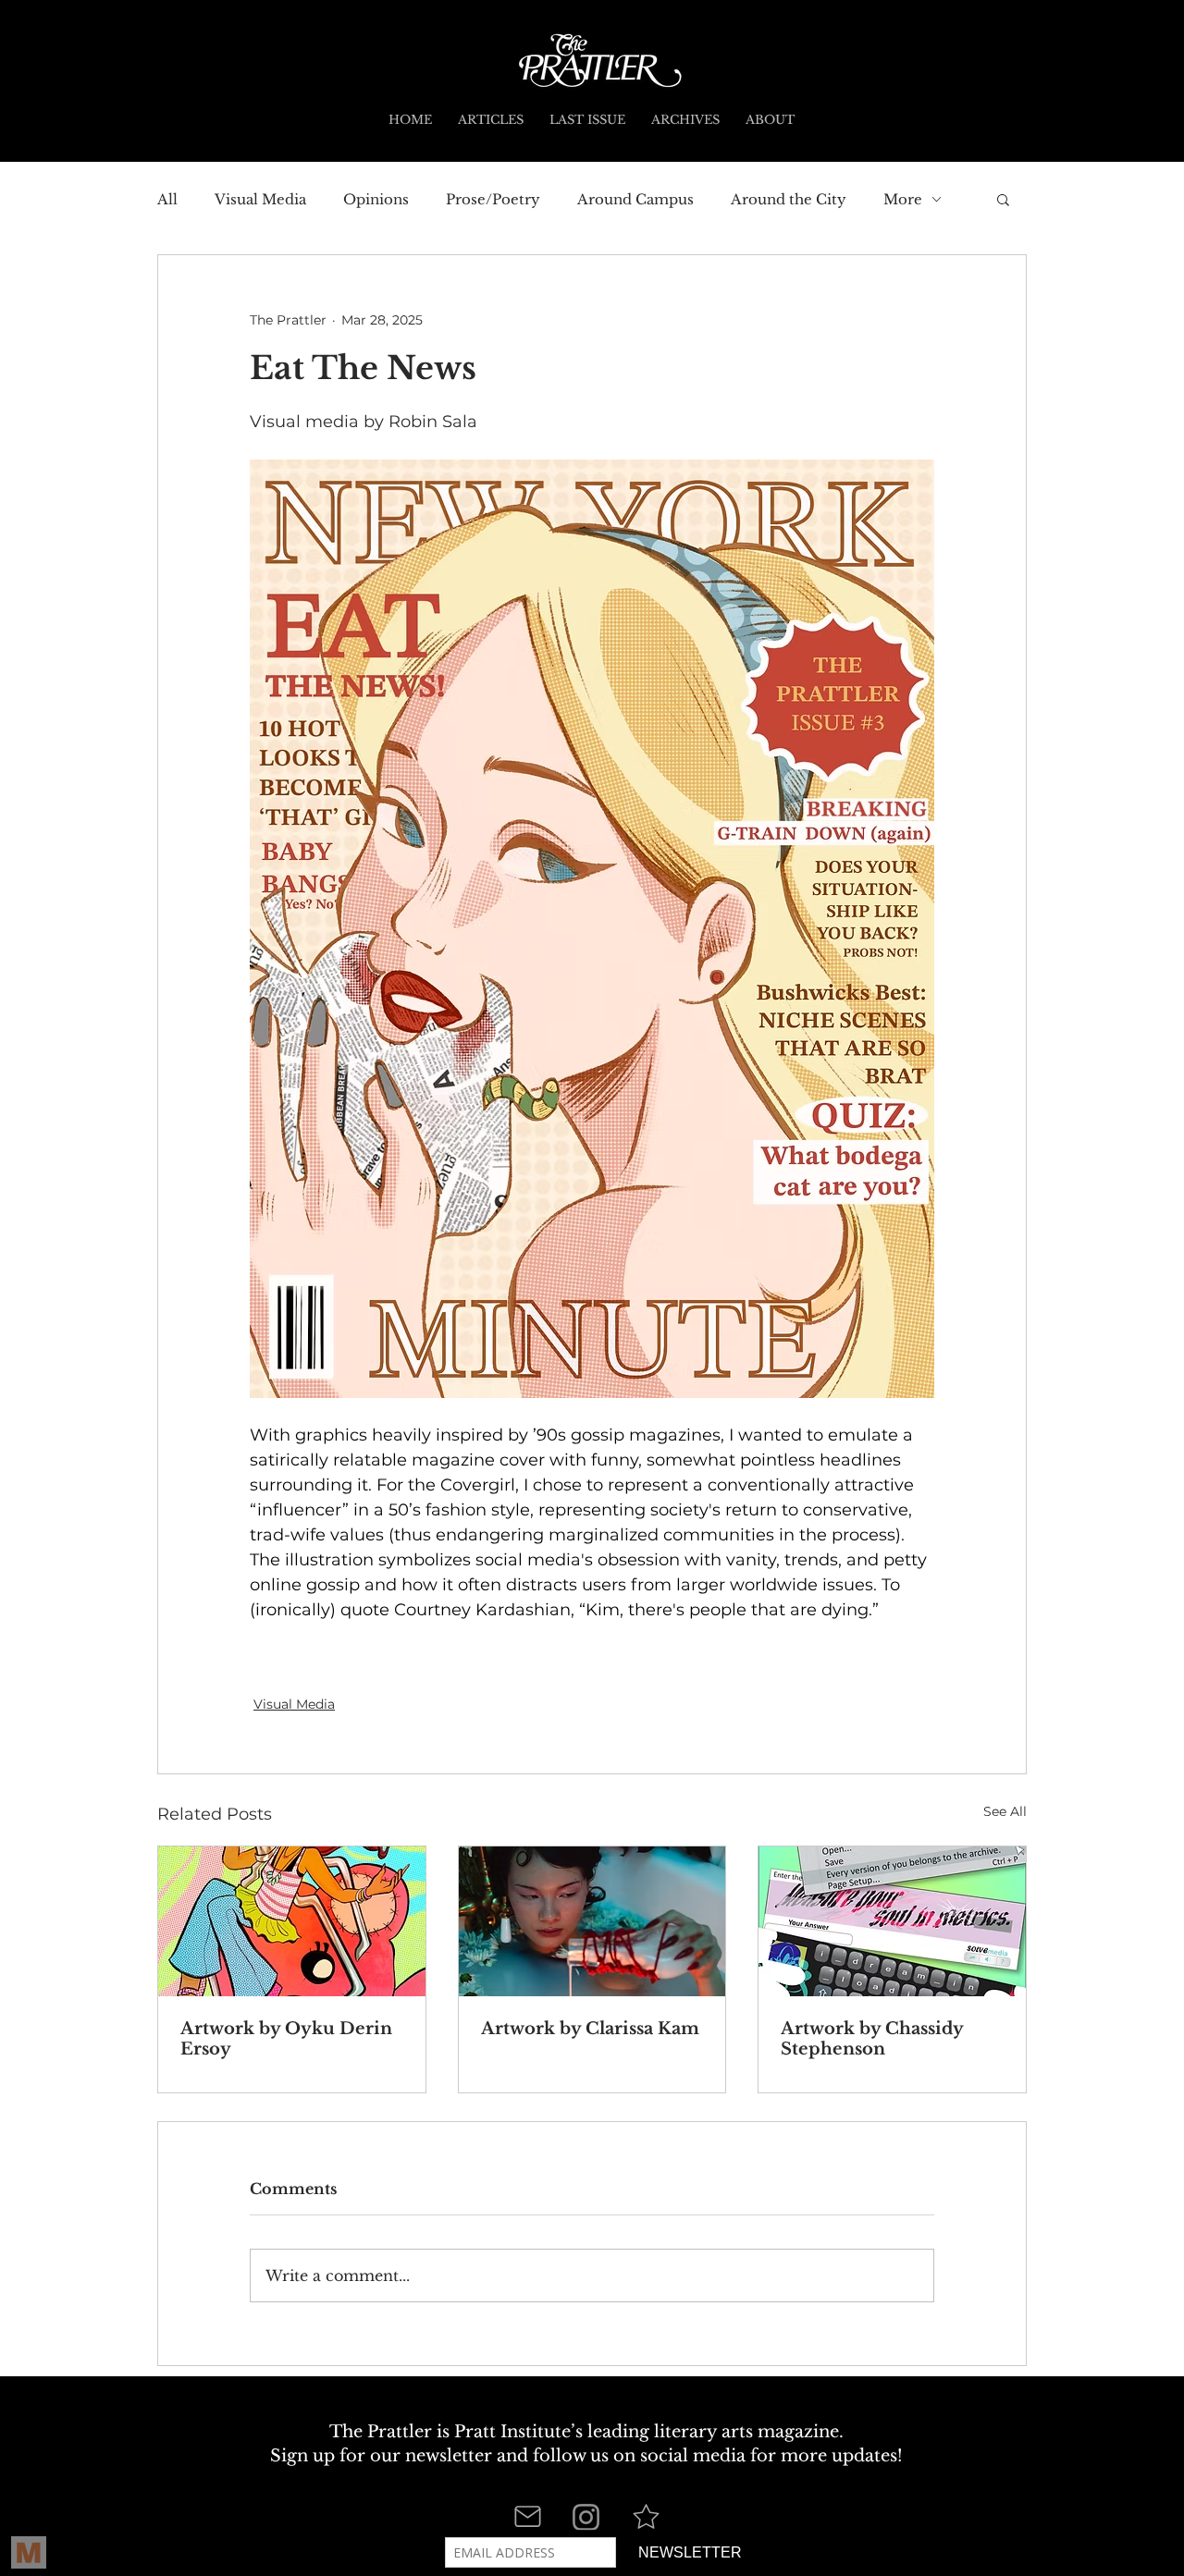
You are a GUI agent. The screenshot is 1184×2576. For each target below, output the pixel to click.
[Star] (646, 2517)
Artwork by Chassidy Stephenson (872, 2039)
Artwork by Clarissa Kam (590, 2029)
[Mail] (527, 2517)
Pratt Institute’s (518, 2432)
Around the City (789, 199)
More (903, 199)
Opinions (376, 199)
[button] (1003, 199)
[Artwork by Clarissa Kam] (592, 1921)
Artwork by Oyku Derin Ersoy (286, 2039)
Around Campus (635, 199)
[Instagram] (586, 2517)
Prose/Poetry (493, 199)
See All (1005, 1811)
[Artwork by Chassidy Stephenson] (892, 1921)
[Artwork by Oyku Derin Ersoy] (292, 1921)
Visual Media (260, 199)
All (167, 199)
